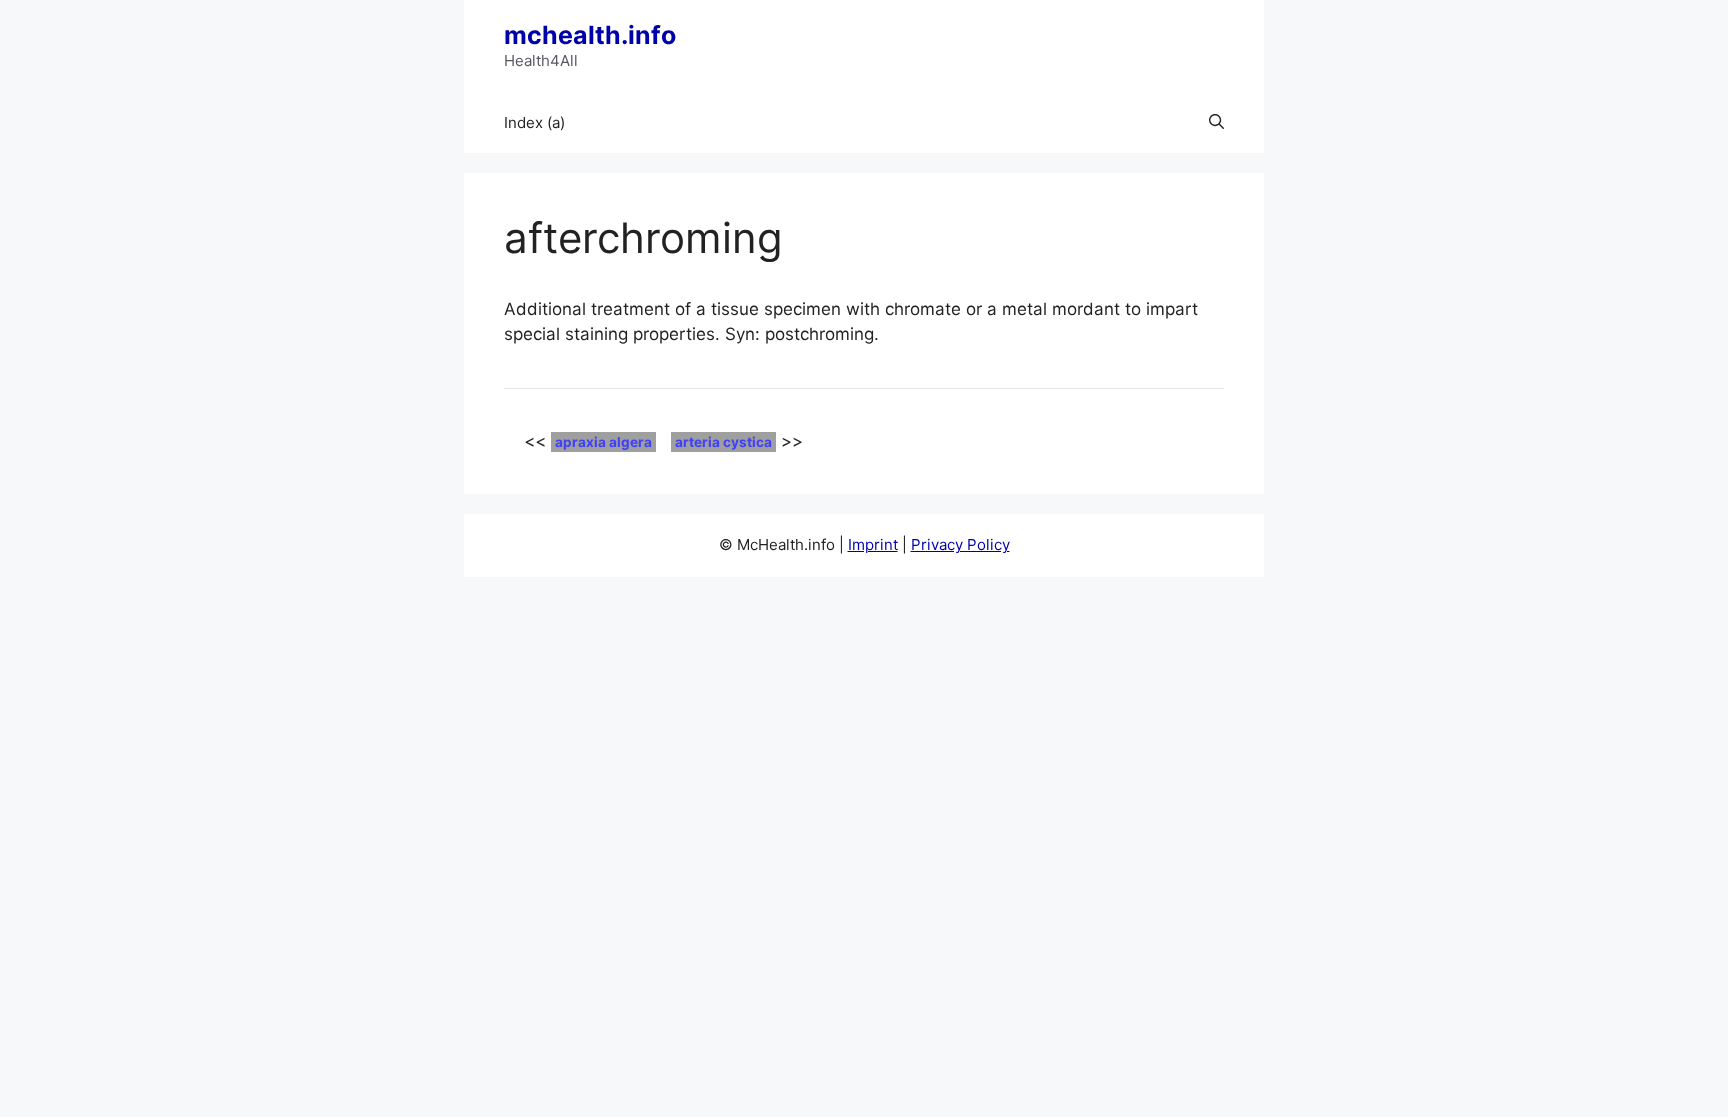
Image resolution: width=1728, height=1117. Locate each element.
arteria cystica (723, 442)
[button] (1216, 123)
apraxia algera (603, 442)
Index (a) (534, 122)
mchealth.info (590, 35)
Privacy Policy (960, 544)
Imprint (873, 544)
